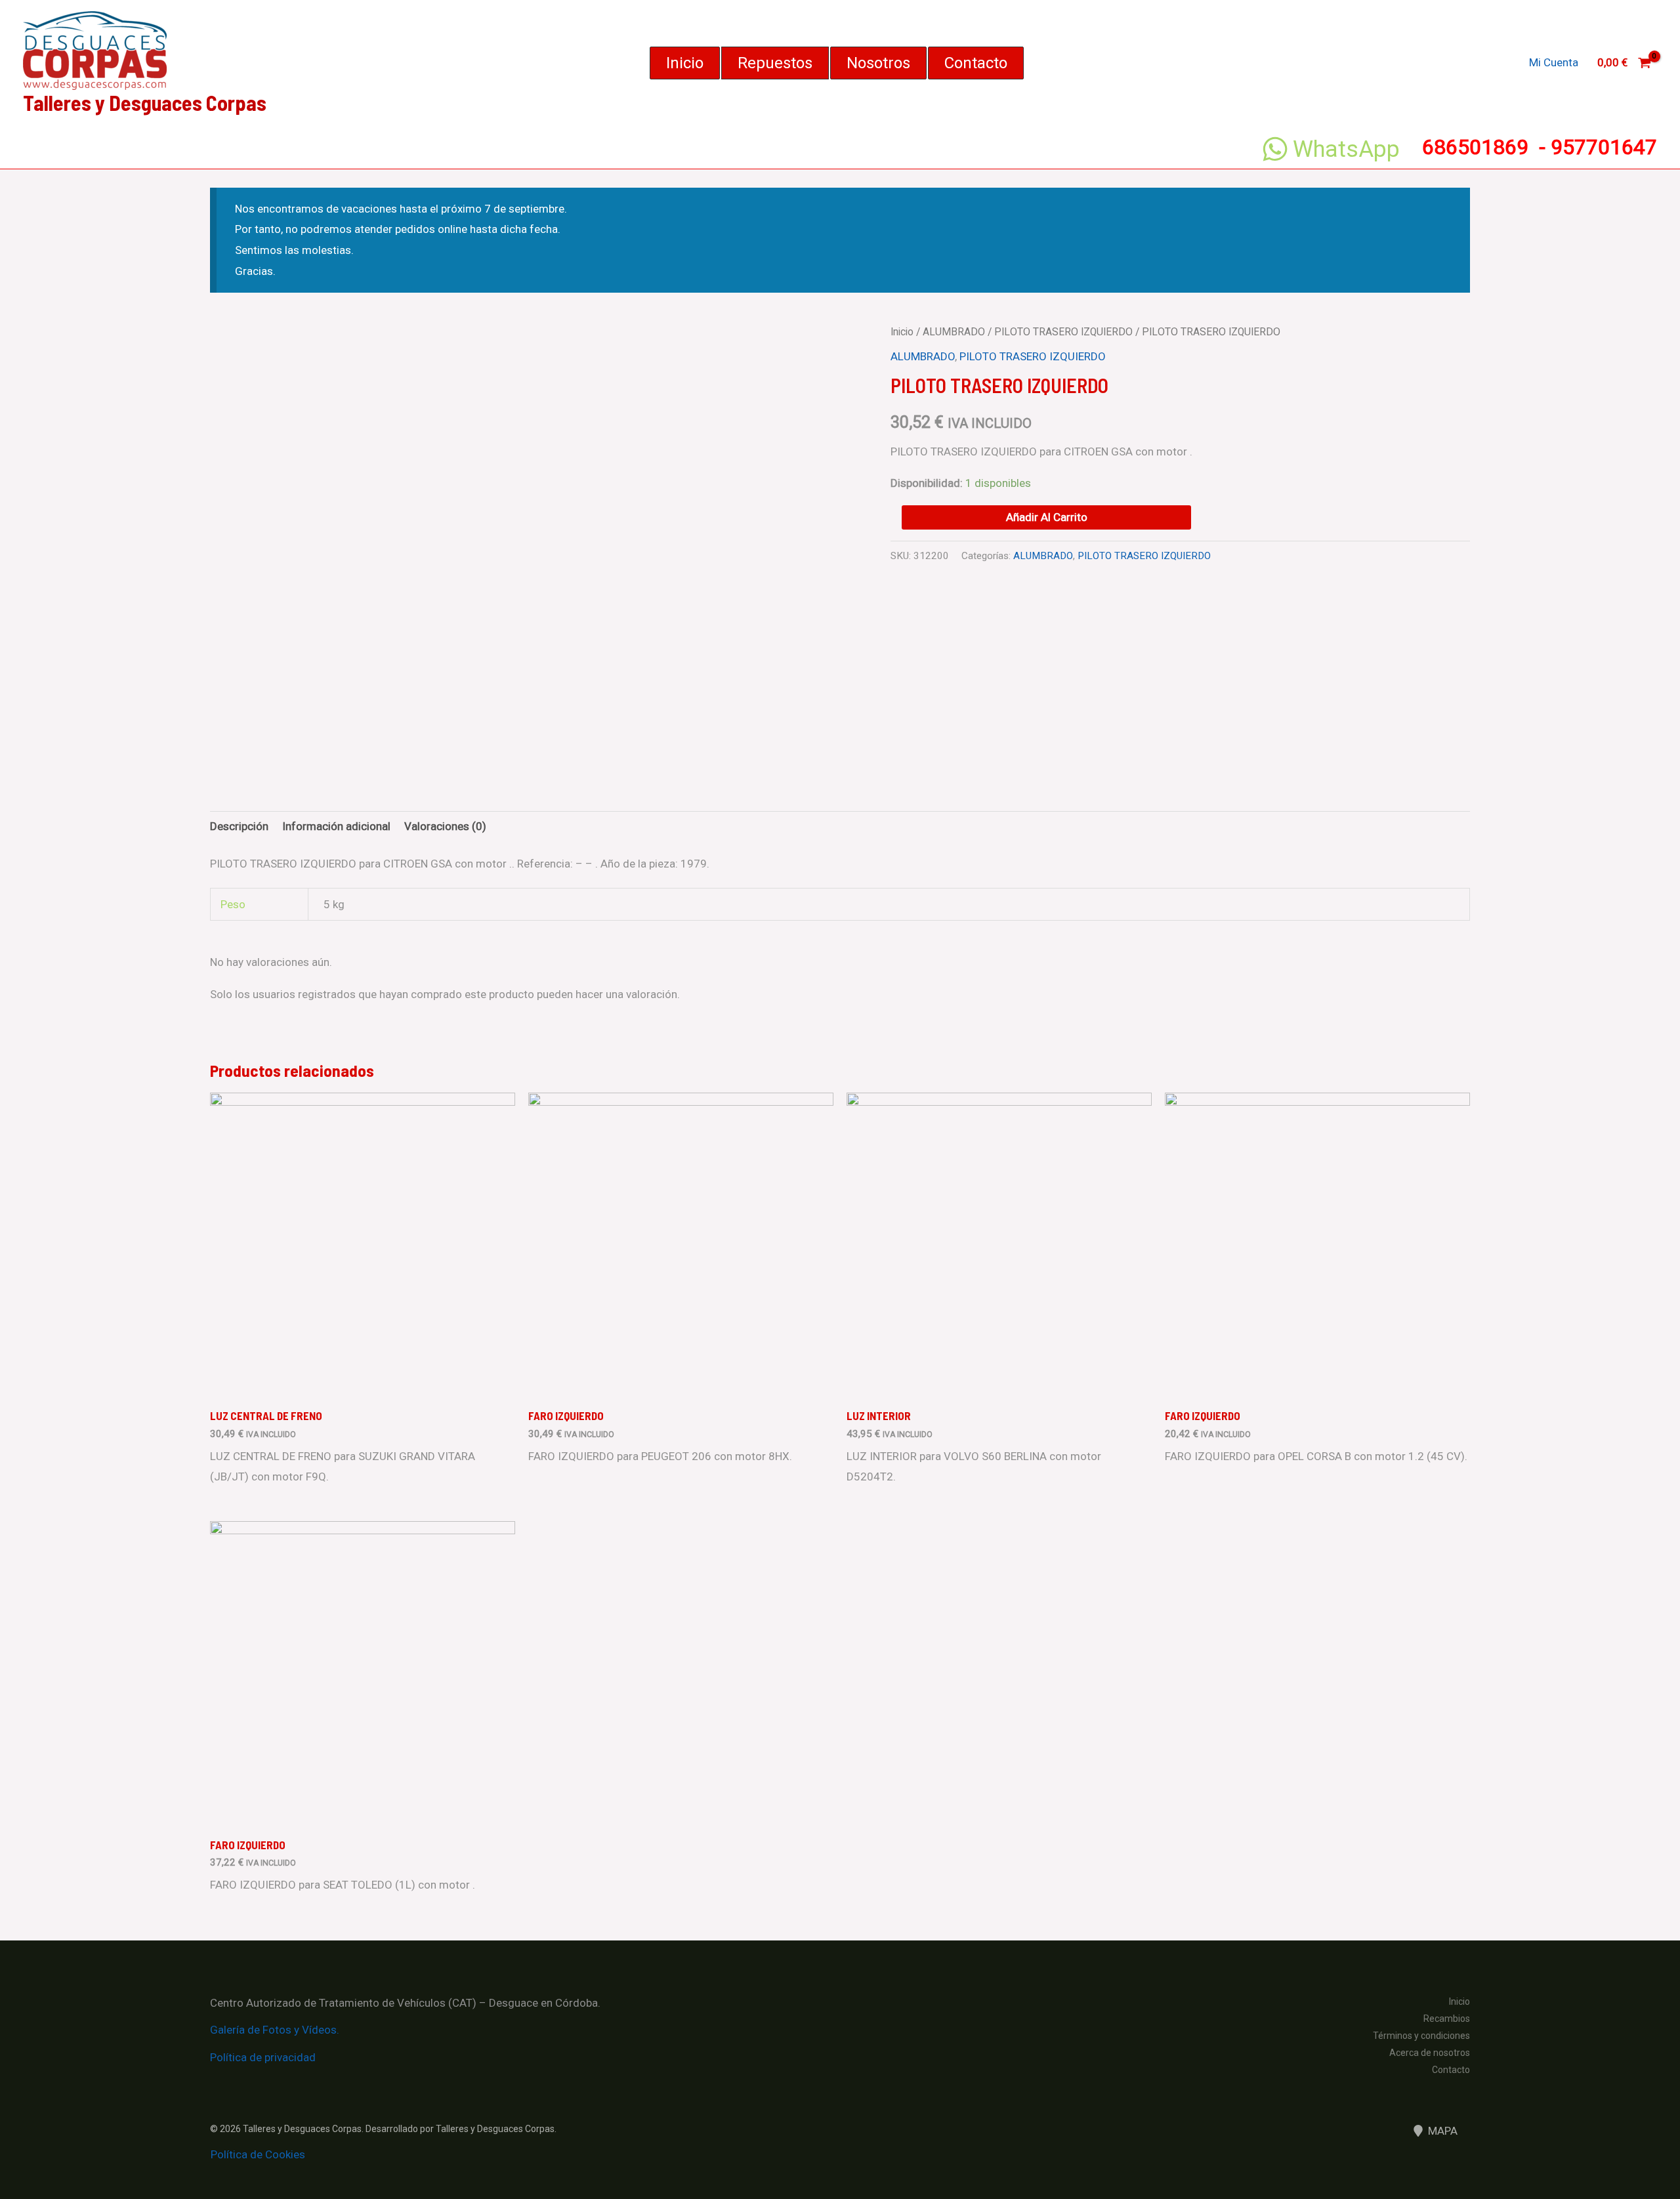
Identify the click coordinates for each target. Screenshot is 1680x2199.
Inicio (902, 332)
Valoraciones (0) (445, 826)
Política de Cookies (258, 2154)
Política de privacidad (263, 2057)
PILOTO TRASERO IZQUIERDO (1063, 332)
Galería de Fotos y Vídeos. (275, 2030)
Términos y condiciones (1421, 2036)
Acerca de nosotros (1430, 2053)
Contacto (1451, 2070)
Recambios (1447, 2019)
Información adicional (336, 826)
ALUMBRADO (954, 332)
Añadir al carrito (1047, 517)
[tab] (239, 827)
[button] (685, 63)
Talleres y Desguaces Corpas (145, 102)
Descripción (239, 826)
